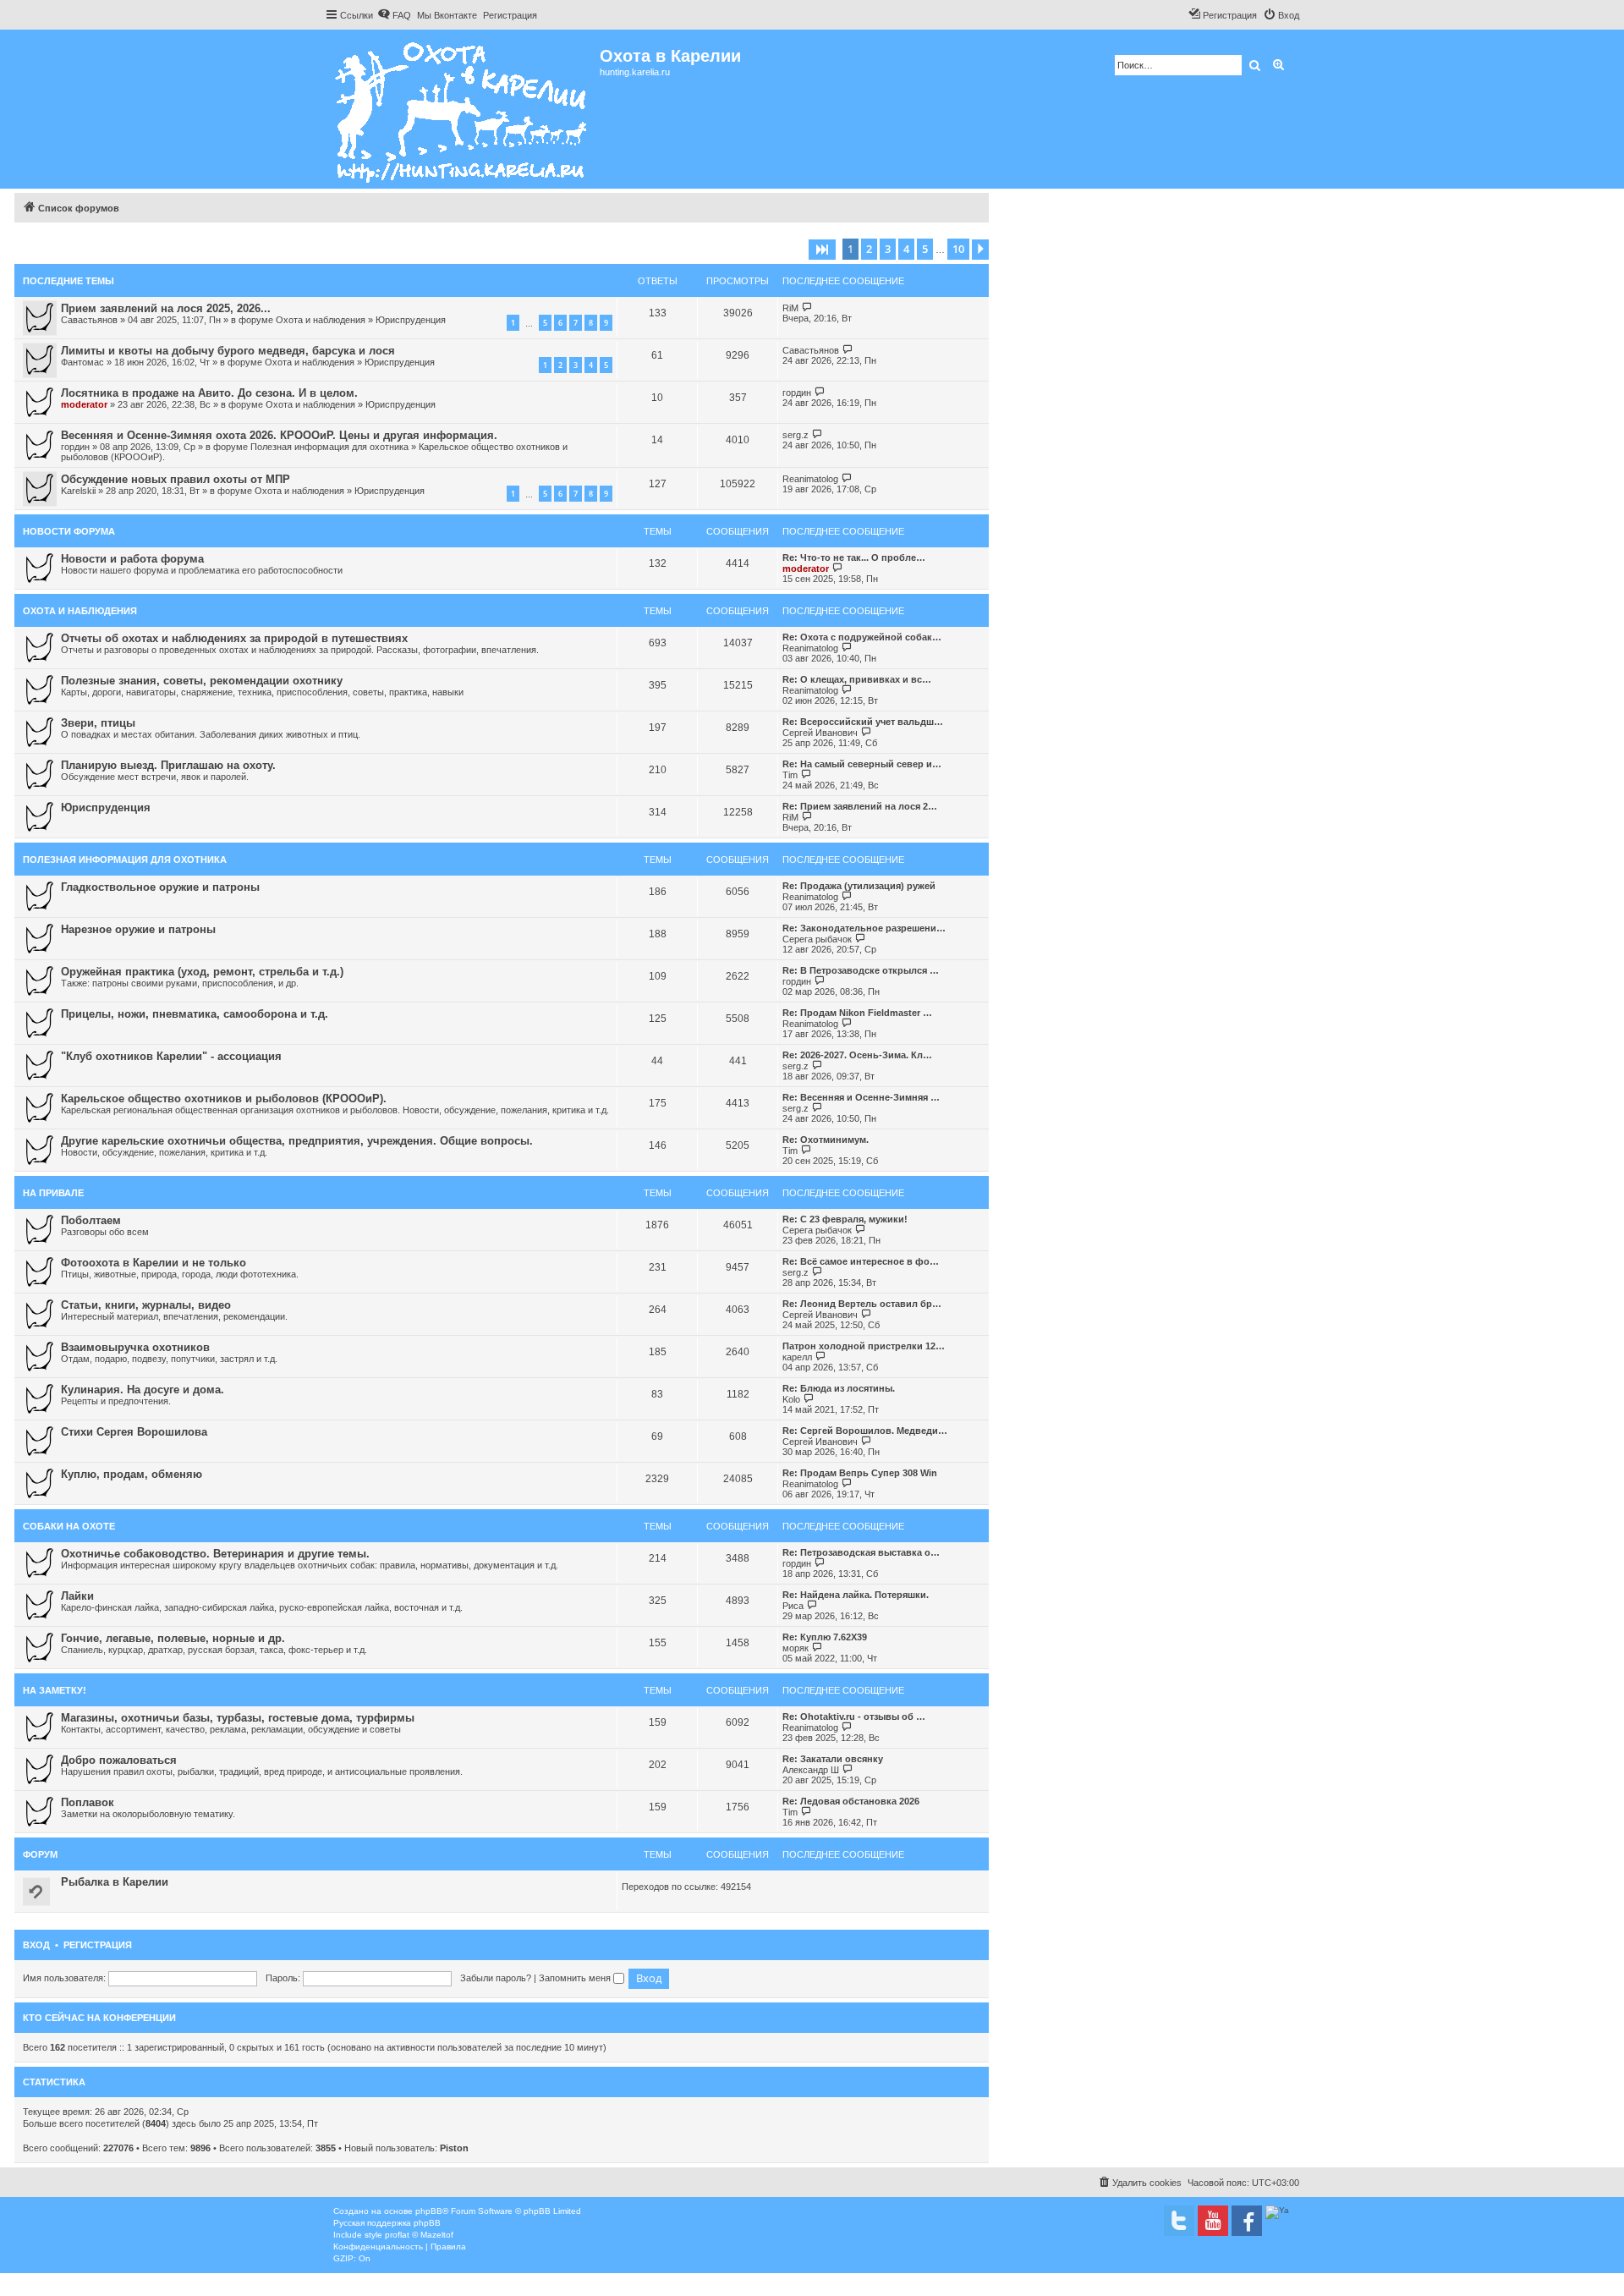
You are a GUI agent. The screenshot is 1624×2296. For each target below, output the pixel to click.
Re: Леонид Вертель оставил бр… (862, 1304)
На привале (53, 1193)
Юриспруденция (411, 320)
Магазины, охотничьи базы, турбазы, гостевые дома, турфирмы (238, 1718)
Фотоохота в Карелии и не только (154, 1263)
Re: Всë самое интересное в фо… (861, 1261)
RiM (790, 308)
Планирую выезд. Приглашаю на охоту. (168, 765)
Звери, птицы (98, 723)
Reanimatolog (810, 479)
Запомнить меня (576, 1978)
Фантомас (82, 362)
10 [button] (958, 249)
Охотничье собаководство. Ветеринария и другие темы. (215, 1554)
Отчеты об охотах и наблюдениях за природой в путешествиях (234, 638)
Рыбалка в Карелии (115, 1882)
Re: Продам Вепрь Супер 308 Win (860, 1473)
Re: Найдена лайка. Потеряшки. (856, 1595)
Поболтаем (91, 1220)
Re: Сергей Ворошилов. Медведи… (865, 1431)
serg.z (796, 435)
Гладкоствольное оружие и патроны (160, 887)
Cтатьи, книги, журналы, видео (146, 1305)
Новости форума (69, 531)
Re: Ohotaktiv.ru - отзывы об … (854, 1717)
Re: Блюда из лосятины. (839, 1388)
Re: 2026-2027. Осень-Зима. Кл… (857, 1055)
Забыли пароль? (496, 1978)
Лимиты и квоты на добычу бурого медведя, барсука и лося (228, 351)
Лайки (77, 1596)
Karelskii (78, 491)
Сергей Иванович (820, 733)
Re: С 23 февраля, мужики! (845, 1219)
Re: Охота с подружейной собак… (862, 637)
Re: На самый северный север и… (862, 764)
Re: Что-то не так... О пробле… (854, 558)
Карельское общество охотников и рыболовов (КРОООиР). (224, 1099)
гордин (797, 393)
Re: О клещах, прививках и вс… (857, 679)
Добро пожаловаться (119, 1760)
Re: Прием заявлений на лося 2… (860, 806)
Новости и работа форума (132, 559)
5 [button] (925, 249)
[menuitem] (394, 15)
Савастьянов (89, 320)
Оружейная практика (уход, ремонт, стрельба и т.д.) (202, 972)
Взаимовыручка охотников (135, 1347)
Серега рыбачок (817, 939)
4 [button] (906, 249)
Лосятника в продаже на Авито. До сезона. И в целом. (209, 393)
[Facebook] (1247, 2221)
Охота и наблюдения (321, 320)
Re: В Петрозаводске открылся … (861, 970)
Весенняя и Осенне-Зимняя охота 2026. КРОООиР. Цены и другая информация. (279, 435)
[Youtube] (1213, 2221)
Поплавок (88, 1802)
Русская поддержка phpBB (387, 2223)
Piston (454, 2148)
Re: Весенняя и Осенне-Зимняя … (861, 1097)
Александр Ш (811, 1770)
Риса (793, 1606)
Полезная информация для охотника (329, 447)
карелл (797, 1357)
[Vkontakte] (1179, 2221)
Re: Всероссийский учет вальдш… (863, 722)
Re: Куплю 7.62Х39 (825, 1637)
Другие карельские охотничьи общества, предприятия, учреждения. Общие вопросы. (297, 1141)
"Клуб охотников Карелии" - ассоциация (171, 1056)
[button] (822, 250)
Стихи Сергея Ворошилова (134, 1432)
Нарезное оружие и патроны (138, 929)
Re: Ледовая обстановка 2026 (851, 1801)
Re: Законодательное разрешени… (864, 928)
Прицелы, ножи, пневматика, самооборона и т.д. (195, 1014)
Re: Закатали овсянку (833, 1759)
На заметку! (55, 1690)
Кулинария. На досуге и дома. (143, 1390)
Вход (36, 1945)
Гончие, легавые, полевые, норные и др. (173, 1638)
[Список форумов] (462, 109)
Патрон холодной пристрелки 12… (864, 1346)
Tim (790, 775)
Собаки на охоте (69, 1526)
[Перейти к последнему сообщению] (807, 308)
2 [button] (869, 249)
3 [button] (888, 249)
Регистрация (98, 1945)
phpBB (429, 2211)
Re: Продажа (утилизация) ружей (859, 886)
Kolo (791, 1399)
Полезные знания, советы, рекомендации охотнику (202, 681)
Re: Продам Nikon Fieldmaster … (857, 1013)
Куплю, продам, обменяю (132, 1474)
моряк (796, 1648)
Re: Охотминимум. (826, 1140)
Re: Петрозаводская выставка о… (861, 1552)
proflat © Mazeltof (419, 2235)
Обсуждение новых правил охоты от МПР (176, 479)
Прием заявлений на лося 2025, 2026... (166, 308)
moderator (84, 404)
